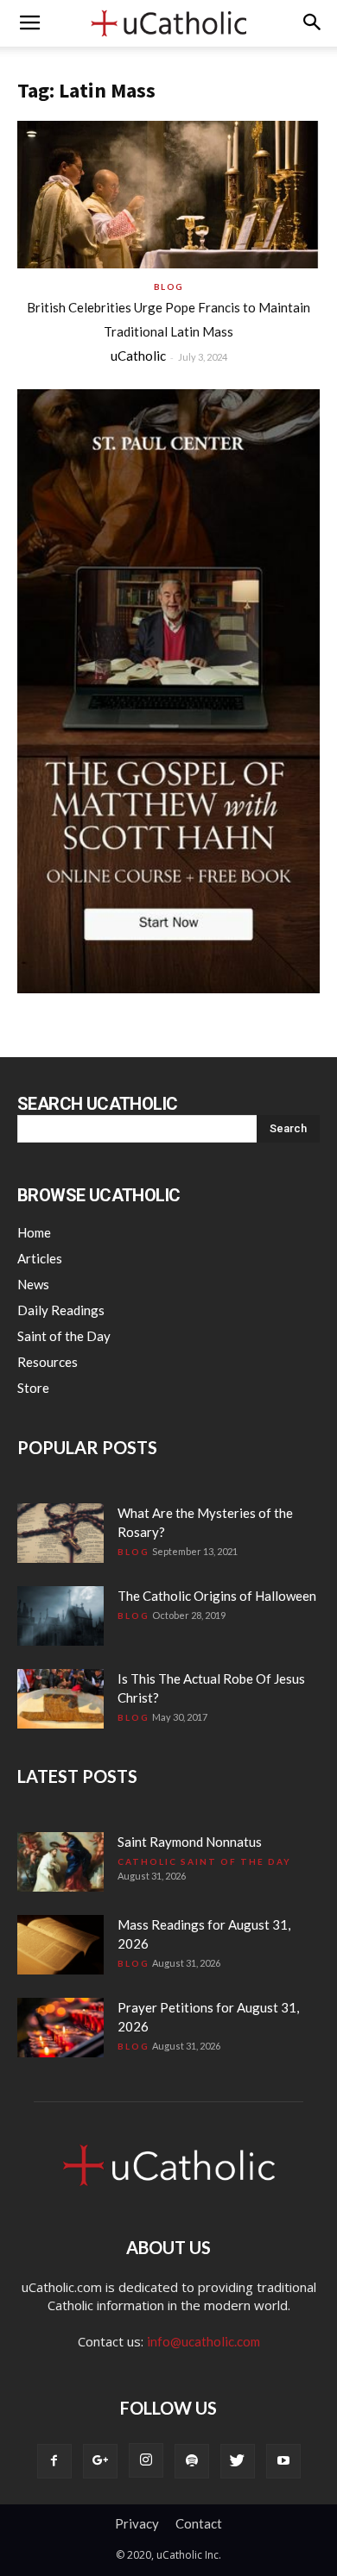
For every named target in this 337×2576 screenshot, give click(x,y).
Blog (169, 287)
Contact (199, 2523)
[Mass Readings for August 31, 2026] (60, 1945)
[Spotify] (192, 2461)
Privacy (137, 2523)
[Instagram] (146, 2460)
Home (34, 1232)
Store (33, 1388)
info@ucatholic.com (203, 2341)
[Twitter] (238, 2461)
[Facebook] (54, 2461)
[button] (313, 23)
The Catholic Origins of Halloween (217, 1596)
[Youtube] (283, 2461)
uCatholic (138, 356)
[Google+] (100, 2461)
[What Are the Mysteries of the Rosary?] (60, 1533)
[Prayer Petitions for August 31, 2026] (60, 2028)
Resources (48, 1362)
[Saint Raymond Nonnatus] (60, 1862)
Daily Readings (61, 1310)
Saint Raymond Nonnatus (190, 1842)
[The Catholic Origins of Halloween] (60, 1616)
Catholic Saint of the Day (204, 1861)
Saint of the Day (64, 1336)
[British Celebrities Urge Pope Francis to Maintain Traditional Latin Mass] (168, 195)
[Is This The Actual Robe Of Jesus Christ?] (60, 1699)
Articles (40, 1258)
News (33, 1284)
